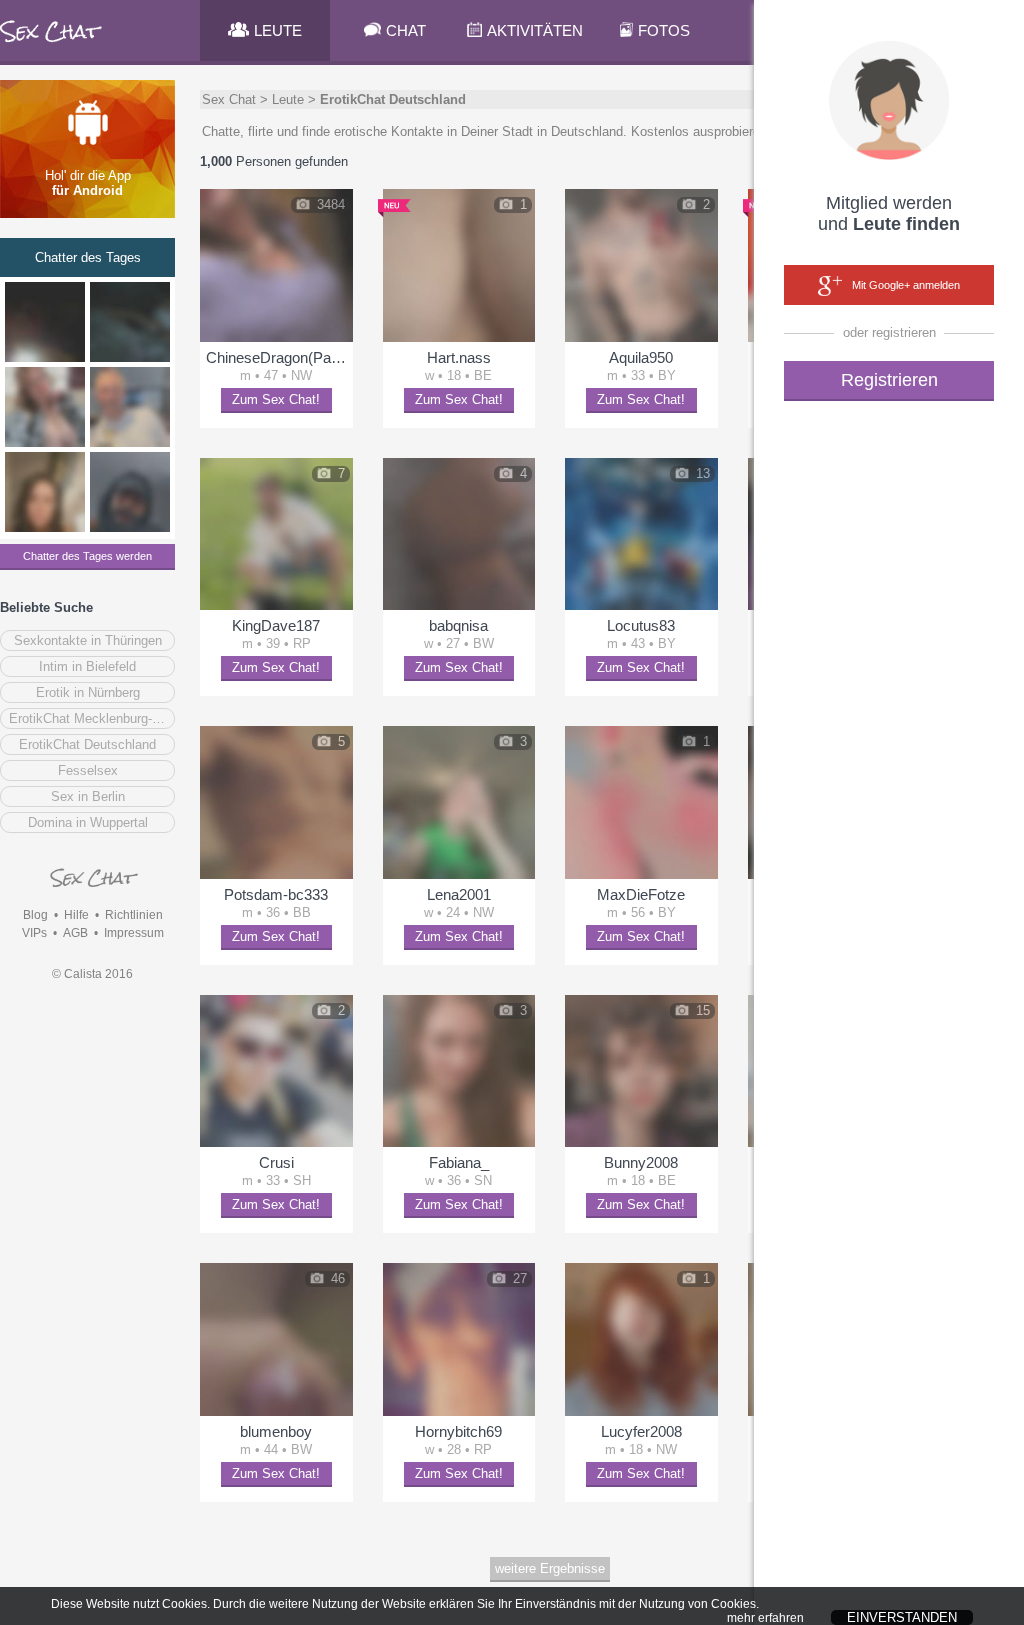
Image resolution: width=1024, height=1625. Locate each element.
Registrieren (889, 380)
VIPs (34, 933)
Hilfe (76, 915)
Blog (35, 915)
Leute (288, 99)
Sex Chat (229, 99)
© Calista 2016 (92, 974)
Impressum (134, 933)
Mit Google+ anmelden (906, 285)
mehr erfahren (765, 1618)
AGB (75, 933)
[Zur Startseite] (51, 44)
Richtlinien (134, 915)
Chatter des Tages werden (87, 556)
